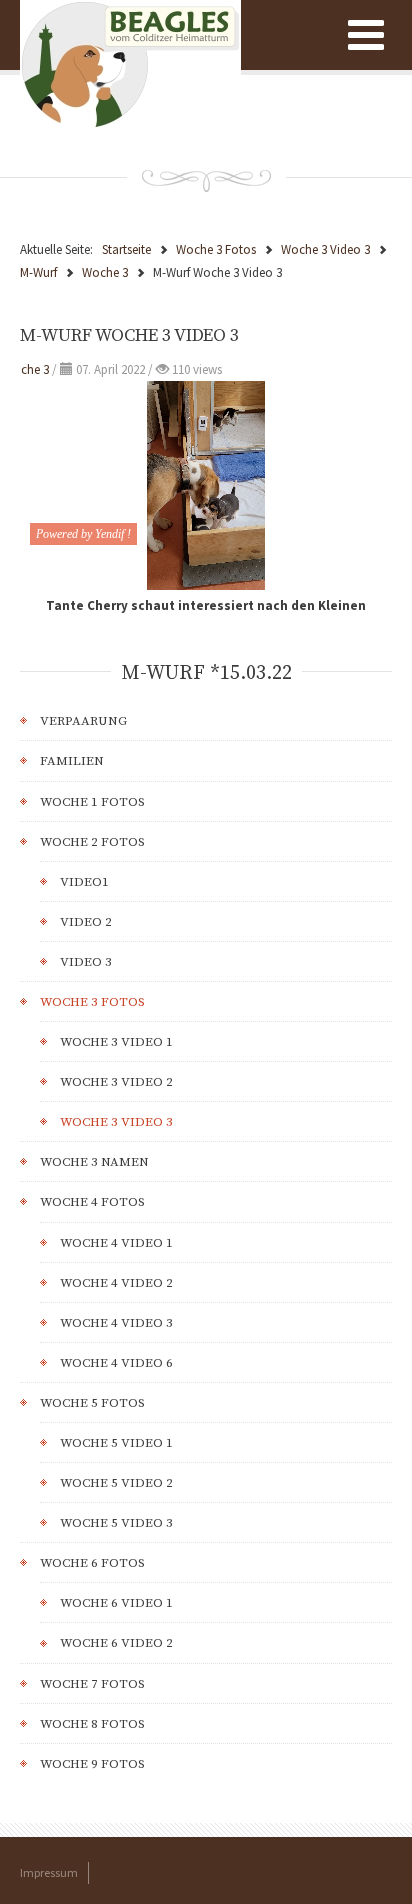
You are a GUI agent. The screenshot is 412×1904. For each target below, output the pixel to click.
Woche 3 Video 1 (116, 1042)
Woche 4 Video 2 (116, 1283)
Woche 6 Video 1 (116, 1603)
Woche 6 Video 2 (116, 1643)
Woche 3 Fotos (92, 1002)
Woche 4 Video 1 (116, 1243)
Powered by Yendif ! (83, 534)
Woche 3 (26, 369)
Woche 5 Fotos (92, 1403)
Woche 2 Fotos (92, 842)
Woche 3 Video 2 (116, 1082)
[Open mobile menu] (366, 35)
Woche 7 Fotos (92, 1684)
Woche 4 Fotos (92, 1202)
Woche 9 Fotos (92, 1764)
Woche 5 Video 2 (116, 1483)
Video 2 (86, 922)
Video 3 (86, 962)
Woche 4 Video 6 (116, 1363)
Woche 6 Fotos (92, 1563)
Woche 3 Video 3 (116, 1122)
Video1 (84, 882)
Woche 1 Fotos (92, 802)
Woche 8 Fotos (92, 1724)
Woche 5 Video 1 (116, 1443)
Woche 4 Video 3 (116, 1323)
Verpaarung (83, 721)
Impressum (49, 1872)
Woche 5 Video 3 (116, 1523)
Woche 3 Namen (94, 1162)
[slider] (206, 575)
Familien (72, 761)
